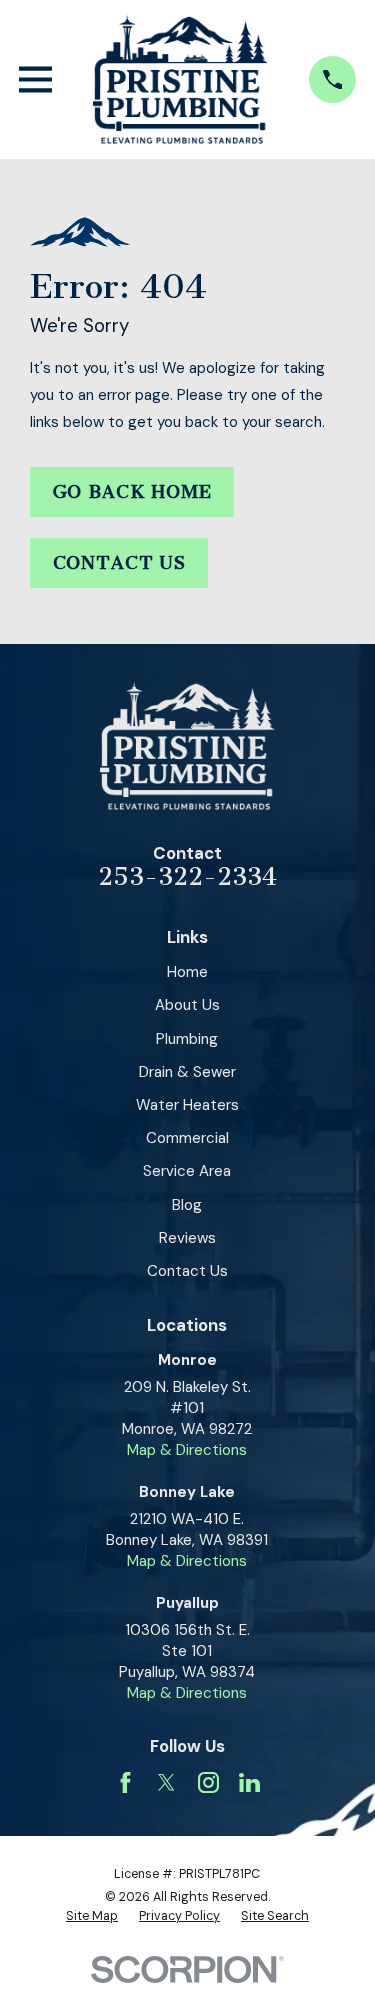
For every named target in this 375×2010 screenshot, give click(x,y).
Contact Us (119, 563)
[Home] (180, 79)
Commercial (187, 1138)
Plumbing (187, 1039)
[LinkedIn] (249, 1782)
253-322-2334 (187, 877)
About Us (187, 1005)
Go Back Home (132, 492)
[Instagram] (208, 1782)
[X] (166, 1782)
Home (187, 972)
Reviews (187, 1238)
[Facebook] (125, 1782)
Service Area (187, 1171)
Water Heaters (187, 1105)
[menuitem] (92, 1917)
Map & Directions (187, 1450)
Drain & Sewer (187, 1072)
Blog (187, 1205)
